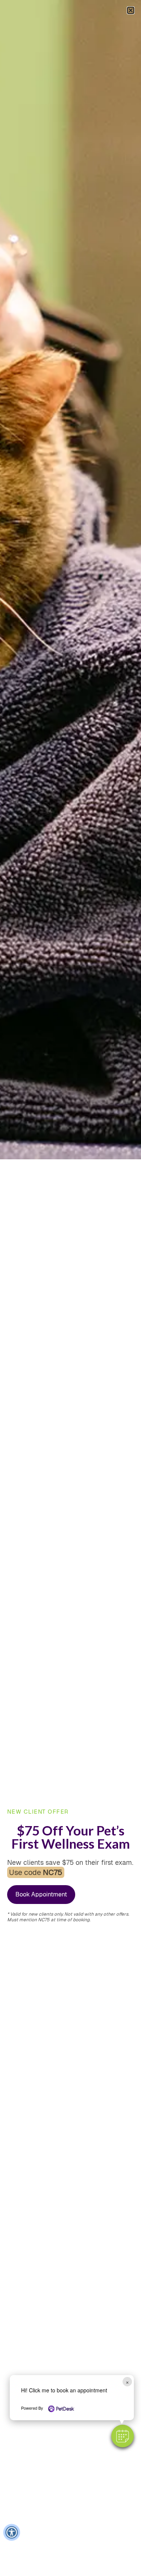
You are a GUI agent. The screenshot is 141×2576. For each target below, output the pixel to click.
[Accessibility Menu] (11, 2532)
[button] (123, 2436)
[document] (70, 1288)
